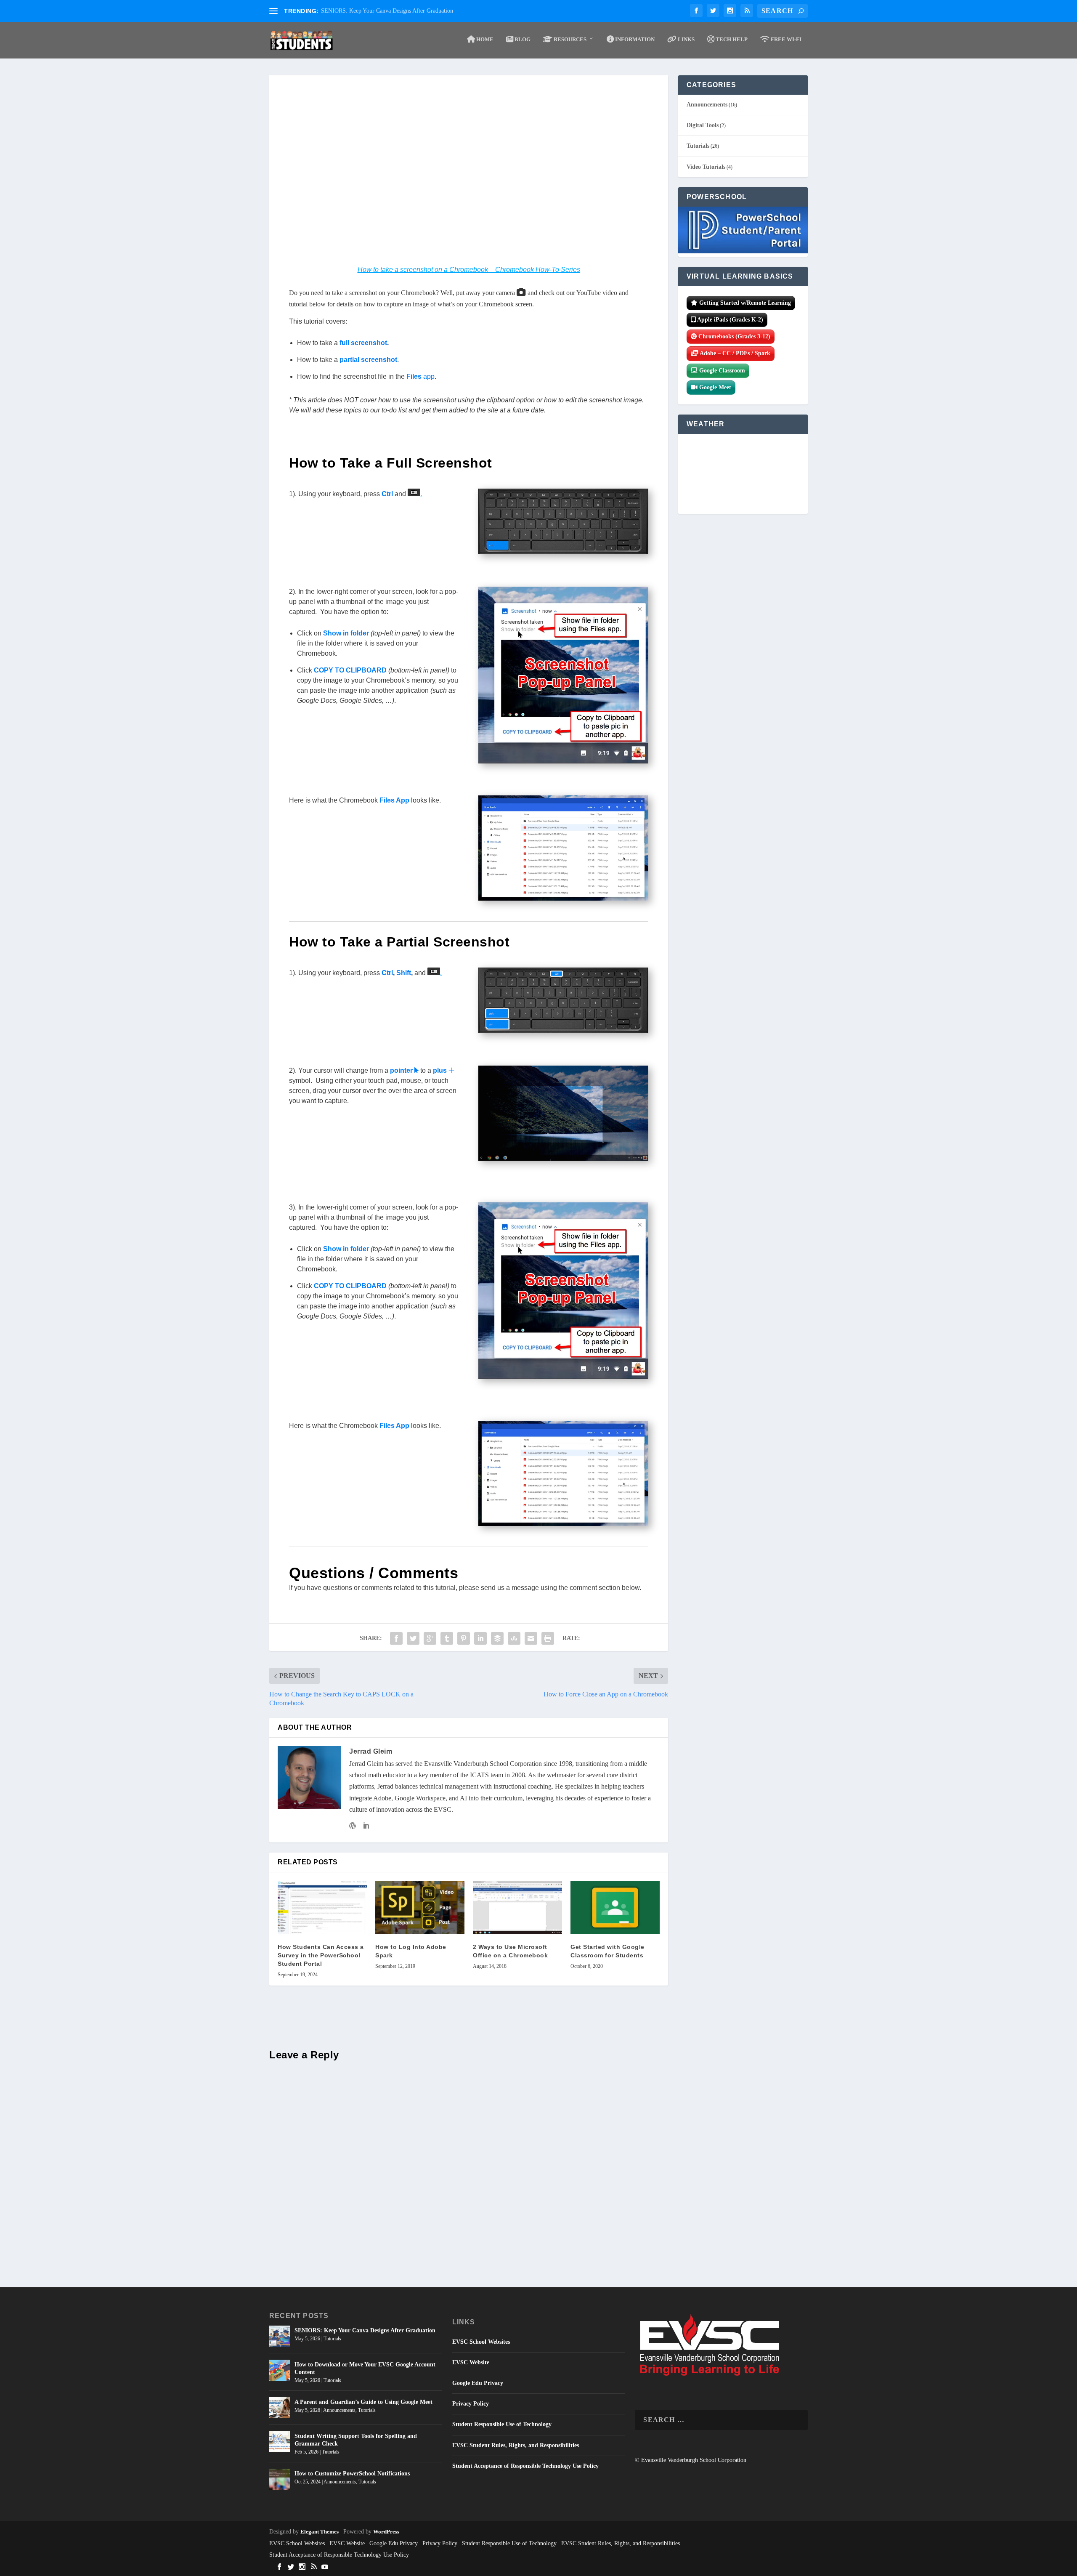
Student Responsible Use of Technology (502, 2424)
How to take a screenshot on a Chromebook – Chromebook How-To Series (469, 270)
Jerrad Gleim (371, 1751)
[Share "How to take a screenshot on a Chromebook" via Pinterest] (464, 1638)
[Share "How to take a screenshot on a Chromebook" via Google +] (430, 1638)
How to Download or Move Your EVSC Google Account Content (365, 2368)
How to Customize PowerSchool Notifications (352, 2474)
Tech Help (731, 39)
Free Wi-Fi (785, 39)
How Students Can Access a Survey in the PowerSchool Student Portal (321, 1955)
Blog (522, 39)
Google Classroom (721, 371)
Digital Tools (703, 125)
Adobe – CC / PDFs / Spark (734, 353)
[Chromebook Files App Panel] (563, 898)
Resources (569, 39)
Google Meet (714, 387)
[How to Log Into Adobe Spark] (420, 1907)
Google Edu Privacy (478, 2383)
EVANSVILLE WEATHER (743, 474)
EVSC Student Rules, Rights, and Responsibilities (516, 2445)
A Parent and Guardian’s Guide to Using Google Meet (363, 2402)
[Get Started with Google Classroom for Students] (615, 1907)
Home (484, 39)
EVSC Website (471, 2362)
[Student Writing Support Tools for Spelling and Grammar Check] (280, 2442)
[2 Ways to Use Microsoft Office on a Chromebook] (517, 1907)
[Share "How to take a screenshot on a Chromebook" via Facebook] (396, 1638)
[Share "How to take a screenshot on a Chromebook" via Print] (548, 1638)
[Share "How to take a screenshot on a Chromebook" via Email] (531, 1638)
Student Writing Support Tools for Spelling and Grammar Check (356, 2440)
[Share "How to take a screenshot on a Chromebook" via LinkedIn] (480, 1638)
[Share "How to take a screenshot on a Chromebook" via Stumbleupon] (514, 1638)
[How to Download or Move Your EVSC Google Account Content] (280, 2370)
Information (634, 39)
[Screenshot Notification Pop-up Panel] (563, 761)
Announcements (707, 105)
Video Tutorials (706, 167)
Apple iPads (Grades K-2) (729, 320)
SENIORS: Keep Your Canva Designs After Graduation (387, 11)
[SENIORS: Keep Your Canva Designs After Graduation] (280, 2336)
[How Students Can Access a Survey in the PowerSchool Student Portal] (322, 1907)
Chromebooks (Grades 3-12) (733, 336)
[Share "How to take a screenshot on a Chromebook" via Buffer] (497, 1638)
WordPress (386, 2532)
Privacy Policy (471, 2404)
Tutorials (698, 146)
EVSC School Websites (481, 2342)
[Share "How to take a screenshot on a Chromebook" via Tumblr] (447, 1638)
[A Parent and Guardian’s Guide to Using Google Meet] (280, 2408)
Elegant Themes (320, 2532)
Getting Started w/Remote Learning (744, 303)
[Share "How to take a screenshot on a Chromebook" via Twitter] (413, 1638)
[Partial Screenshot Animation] (563, 1158)
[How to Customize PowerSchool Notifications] (280, 2479)
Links (686, 39)
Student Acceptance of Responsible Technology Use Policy (525, 2466)
